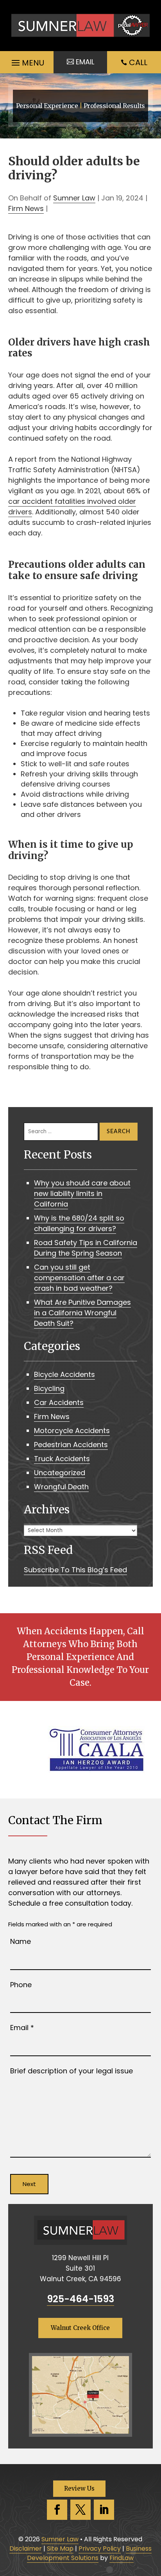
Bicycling (49, 1388)
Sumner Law (74, 198)
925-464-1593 (80, 2299)
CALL (138, 62)
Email (22, 2028)
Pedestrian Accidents (71, 1445)
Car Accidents (59, 1402)
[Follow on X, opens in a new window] (80, 2510)
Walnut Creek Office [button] (80, 2328)
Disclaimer (26, 2549)
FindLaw (122, 2558)
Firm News (26, 208)
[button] (27, 61)
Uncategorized (60, 1473)
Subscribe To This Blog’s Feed (75, 1570)
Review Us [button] (79, 2488)
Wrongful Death (61, 1487)
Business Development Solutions (89, 2553)
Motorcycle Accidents (72, 1431)
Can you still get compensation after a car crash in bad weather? (79, 1278)
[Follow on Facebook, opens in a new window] (57, 2510)
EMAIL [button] (85, 62)
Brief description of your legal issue (72, 2071)
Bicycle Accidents (64, 1374)
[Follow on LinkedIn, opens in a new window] (104, 2510)
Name (21, 1941)
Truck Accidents (62, 1459)
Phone (21, 1985)
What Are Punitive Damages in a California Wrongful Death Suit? (82, 1313)
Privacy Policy (100, 2549)
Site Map (60, 2549)
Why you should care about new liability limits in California (82, 1193)
